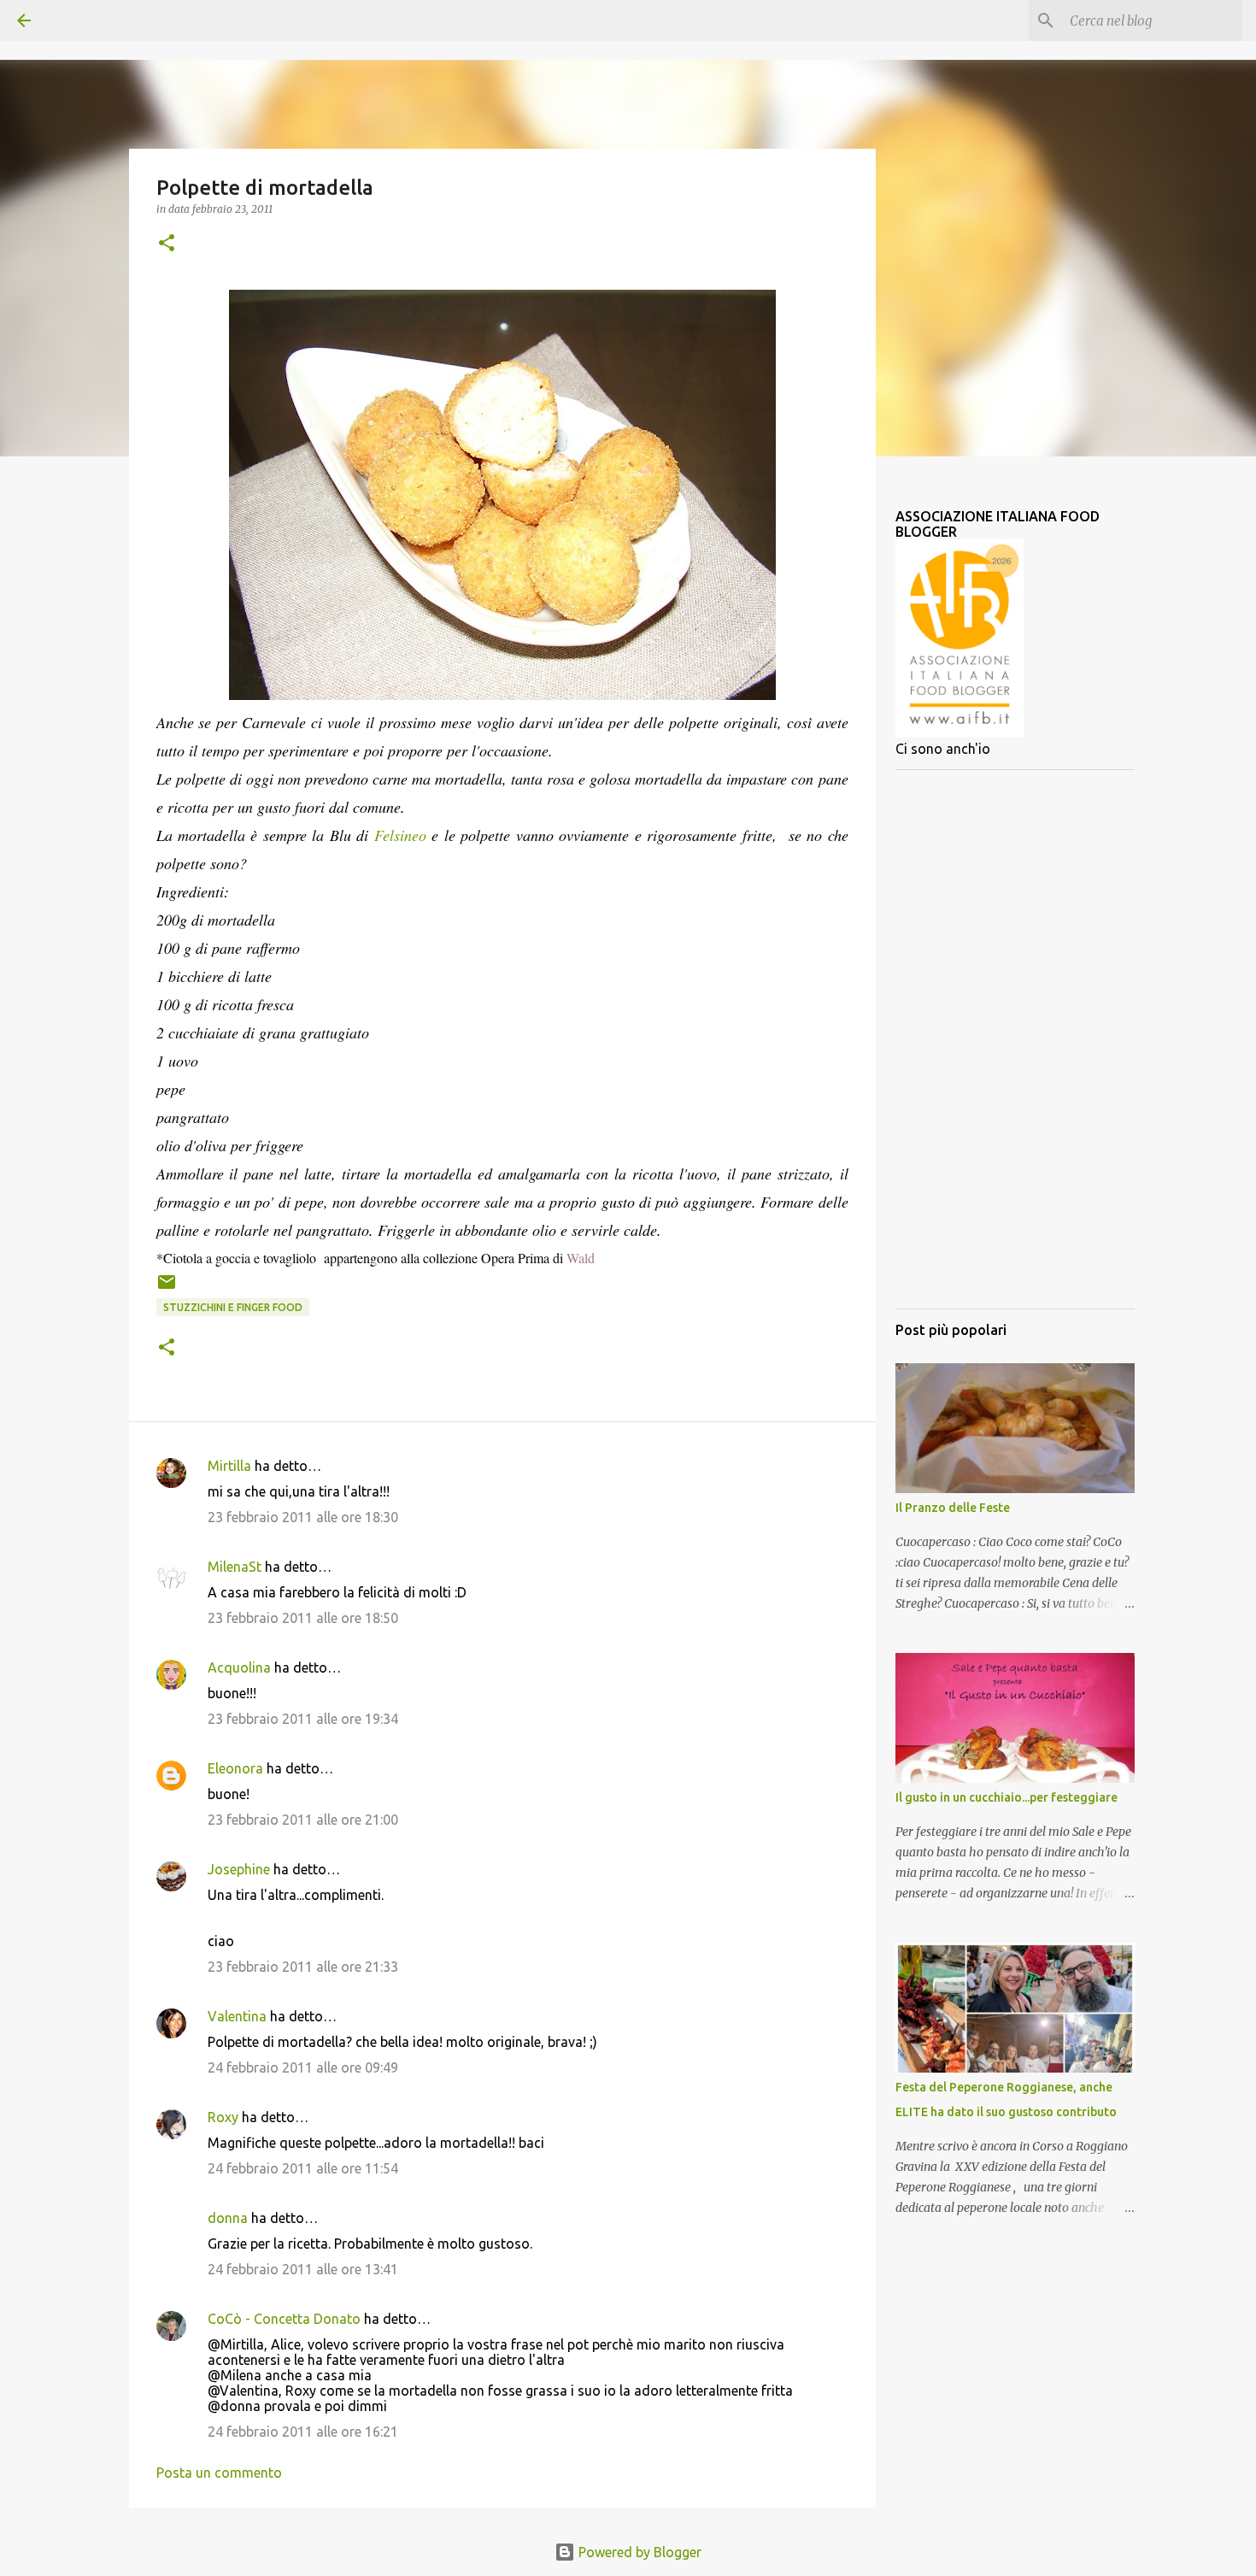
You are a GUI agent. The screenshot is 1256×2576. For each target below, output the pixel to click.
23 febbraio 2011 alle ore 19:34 (303, 1719)
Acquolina (239, 1667)
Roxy (223, 2117)
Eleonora (235, 1768)
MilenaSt (235, 1567)
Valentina (237, 2016)
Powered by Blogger (638, 2552)
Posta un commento (219, 2473)
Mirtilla (229, 1466)
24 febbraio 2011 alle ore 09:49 (303, 2067)
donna (228, 2218)
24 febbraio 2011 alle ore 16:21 (303, 2432)
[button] (167, 244)
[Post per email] (167, 1288)
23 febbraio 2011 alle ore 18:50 (303, 1618)
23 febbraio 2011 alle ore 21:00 (303, 1820)
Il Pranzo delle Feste (953, 1508)
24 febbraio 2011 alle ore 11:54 (303, 2168)
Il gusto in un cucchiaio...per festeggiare (1007, 1797)
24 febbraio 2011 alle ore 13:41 (303, 2269)
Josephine (239, 1869)
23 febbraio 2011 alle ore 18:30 (303, 1517)
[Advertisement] (1015, 1039)
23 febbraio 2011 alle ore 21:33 (303, 1967)
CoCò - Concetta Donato (284, 2319)
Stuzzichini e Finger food (233, 1307)
